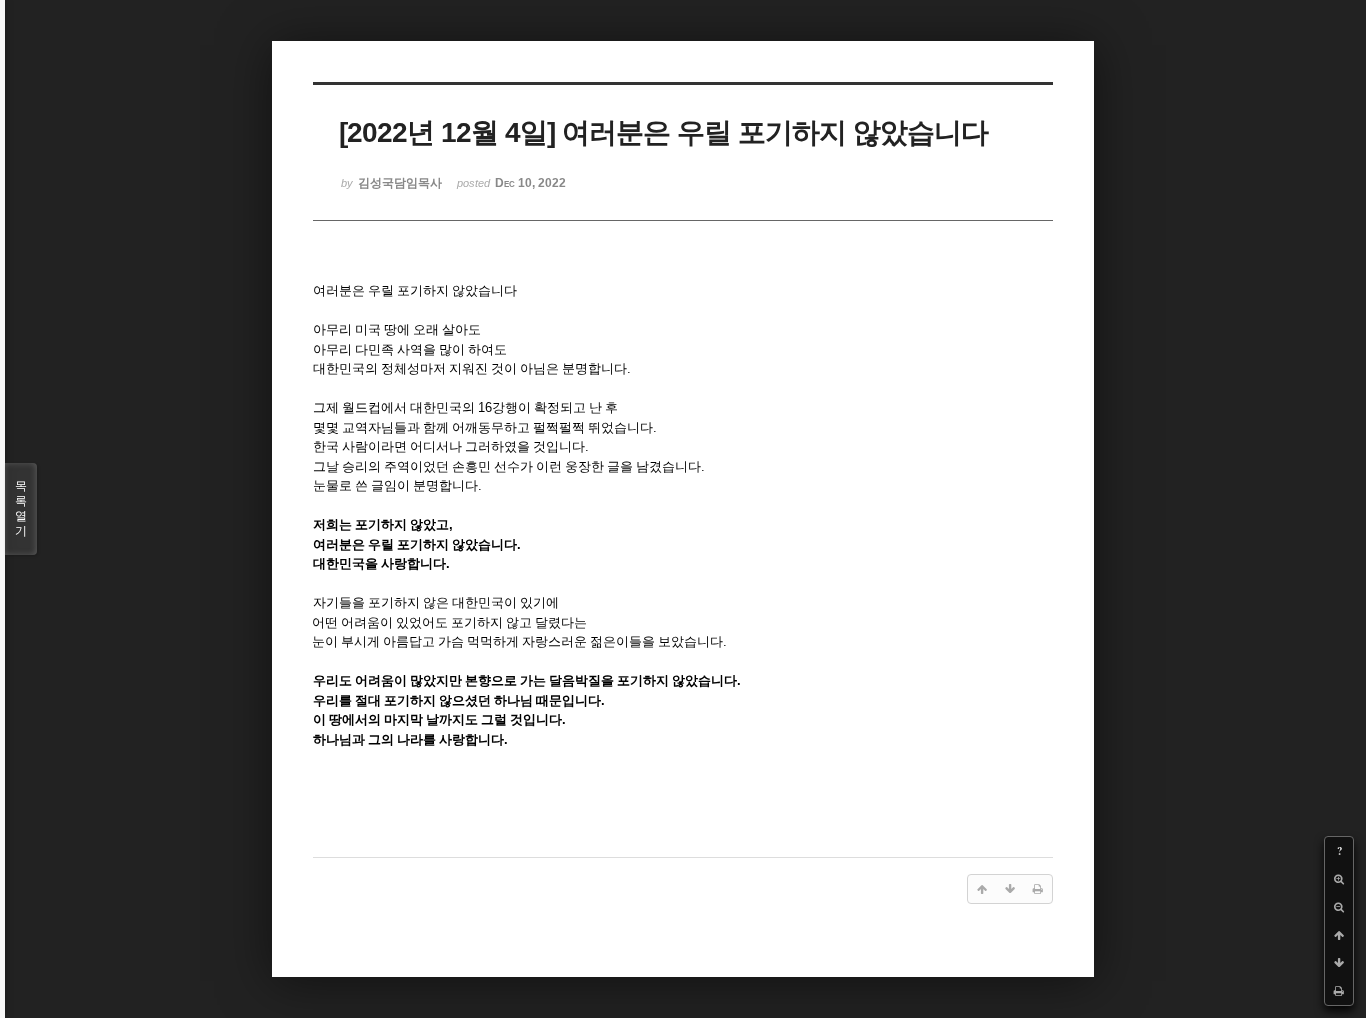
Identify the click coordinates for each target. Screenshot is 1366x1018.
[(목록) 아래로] (1339, 963)
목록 (21, 508)
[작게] (1339, 907)
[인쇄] (1339, 991)
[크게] (1339, 879)
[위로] (1339, 935)
